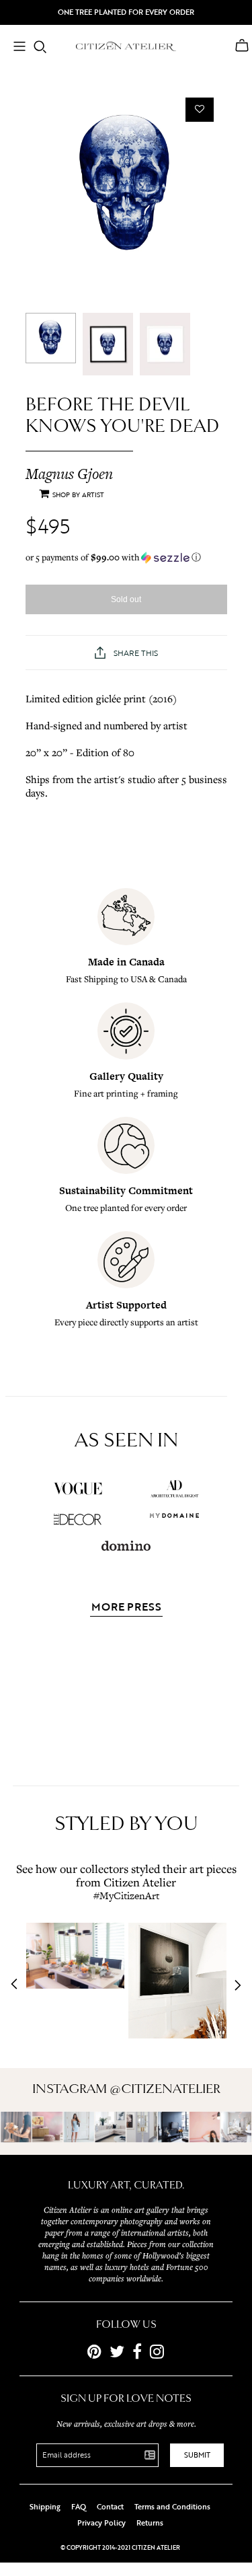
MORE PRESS (126, 1608)
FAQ (79, 2507)
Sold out (126, 599)
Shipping (45, 2507)
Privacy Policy (101, 2523)
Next (234, 1985)
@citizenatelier (165, 2089)
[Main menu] (19, 48)
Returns (150, 2523)
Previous (18, 1985)
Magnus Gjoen (69, 474)
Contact (110, 2507)
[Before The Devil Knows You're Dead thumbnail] (51, 338)
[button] (126, 557)
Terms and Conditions (172, 2507)
